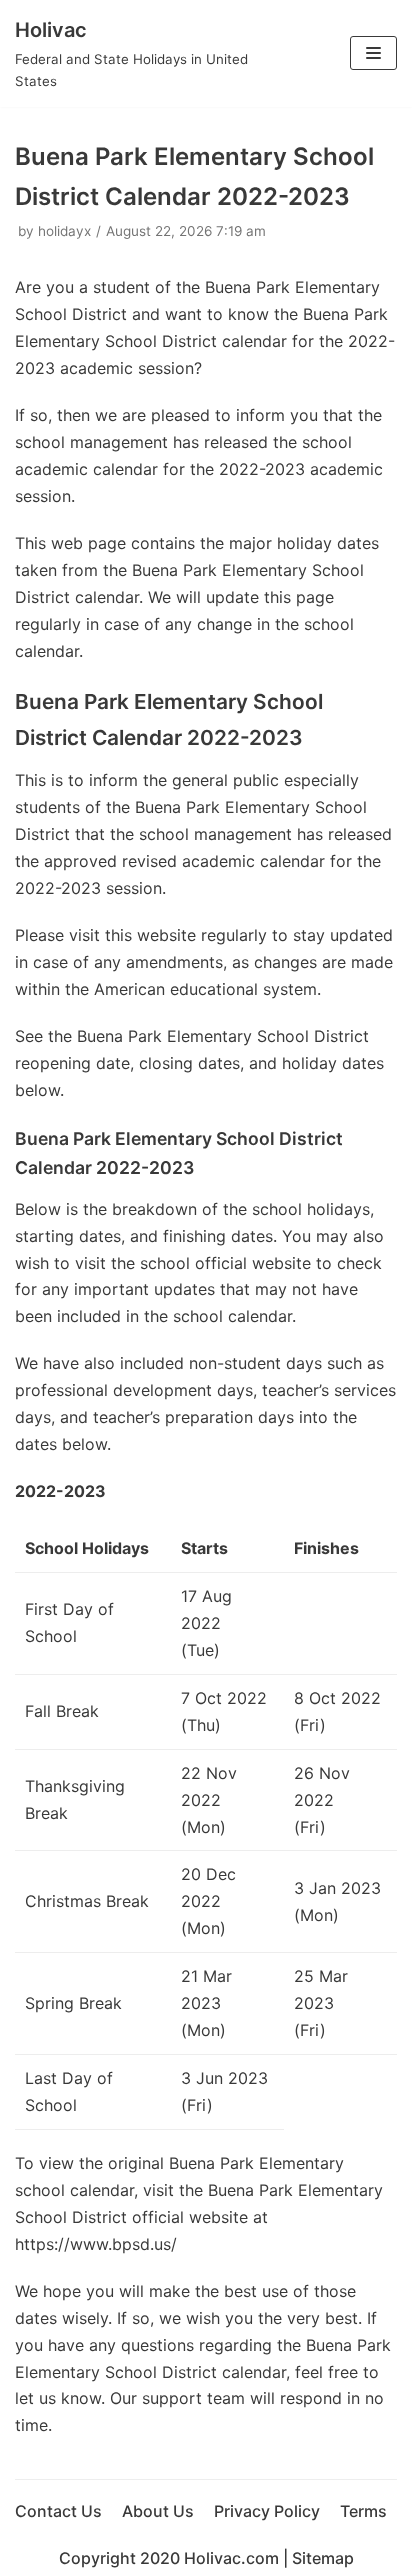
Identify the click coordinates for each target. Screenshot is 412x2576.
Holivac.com (231, 2558)
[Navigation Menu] (373, 53)
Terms (363, 2511)
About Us (158, 2511)
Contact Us (58, 2511)
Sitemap (323, 2558)
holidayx (64, 231)
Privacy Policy (267, 2511)
